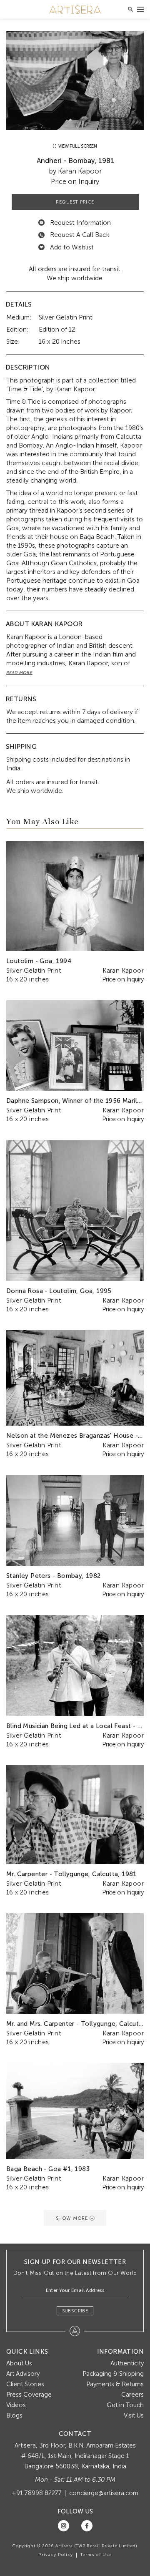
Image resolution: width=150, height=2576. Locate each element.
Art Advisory (23, 2374)
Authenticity (127, 2363)
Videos (16, 2405)
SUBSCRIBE (75, 2311)
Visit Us (134, 2415)
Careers (132, 2395)
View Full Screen (77, 146)
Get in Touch (125, 2405)
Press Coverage (29, 2395)
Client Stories (25, 2384)
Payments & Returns (115, 2384)
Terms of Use (96, 2555)
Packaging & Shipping (113, 2374)
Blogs (14, 2415)
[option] (75, 81)
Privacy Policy (56, 2555)
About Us (19, 2363)
